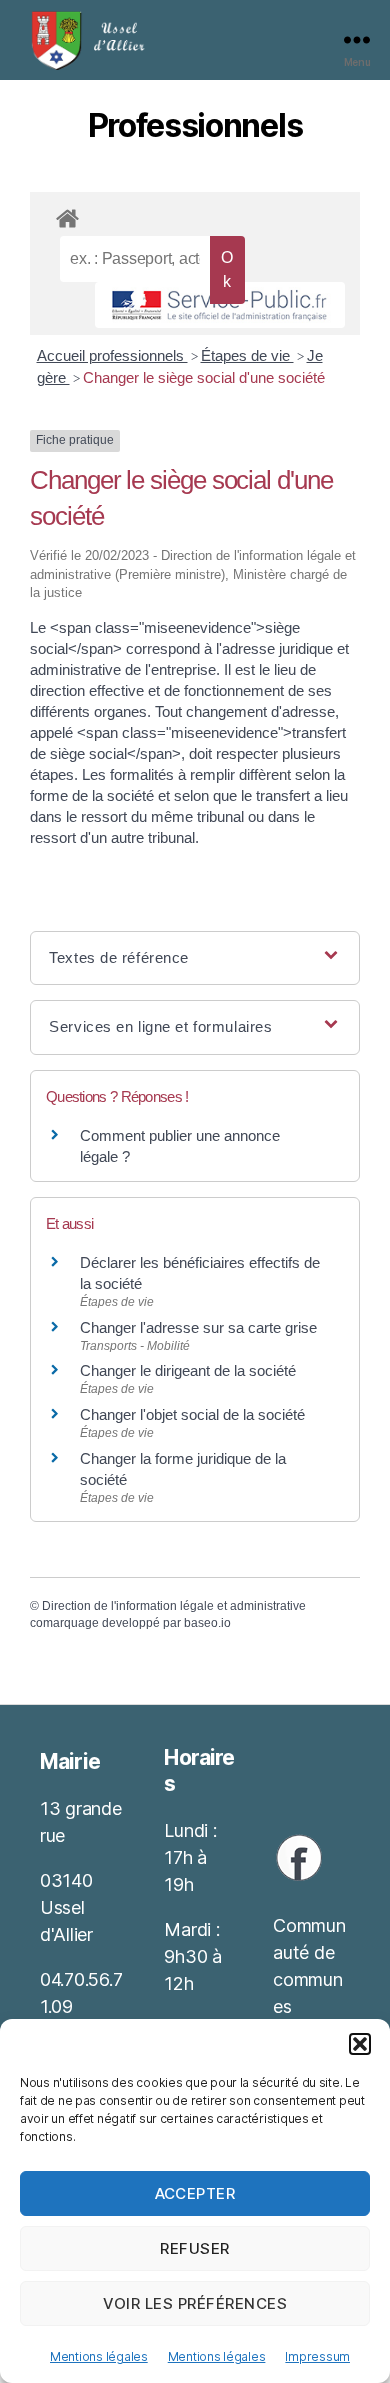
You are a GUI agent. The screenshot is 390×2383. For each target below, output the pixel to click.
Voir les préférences (195, 2303)
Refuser (195, 2248)
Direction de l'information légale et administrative (174, 1606)
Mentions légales (99, 2356)
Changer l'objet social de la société (192, 1414)
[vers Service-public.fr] (220, 305)
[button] (360, 2044)
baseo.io (207, 1623)
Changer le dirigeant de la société (188, 1370)
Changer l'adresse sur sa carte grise (198, 1327)
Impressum (317, 2356)
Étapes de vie (247, 355)
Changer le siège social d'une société (204, 377)
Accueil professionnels (112, 355)
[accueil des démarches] (195, 215)
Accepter (195, 2193)
